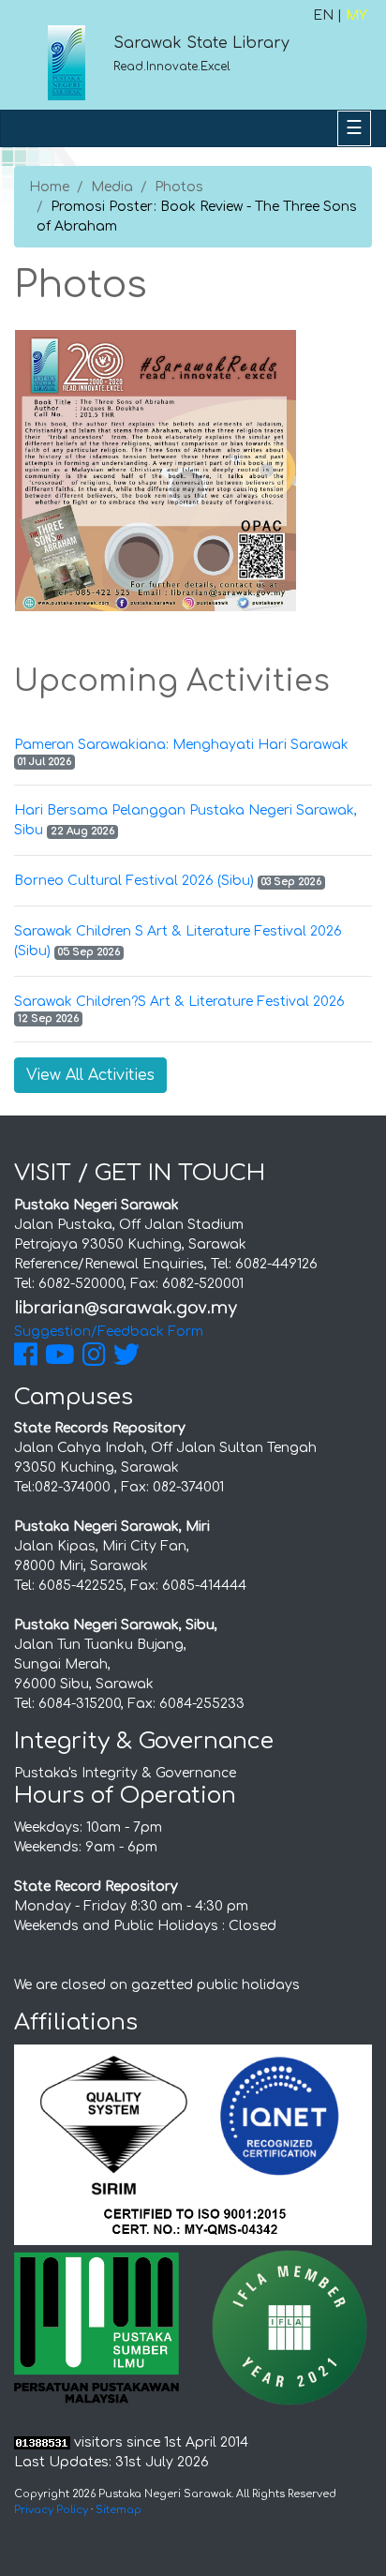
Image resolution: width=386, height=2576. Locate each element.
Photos (179, 187)
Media (112, 187)
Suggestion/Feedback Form (109, 1332)
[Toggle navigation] (354, 128)
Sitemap (119, 2510)
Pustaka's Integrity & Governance (125, 1773)
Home (49, 187)
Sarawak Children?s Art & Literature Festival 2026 (179, 1002)
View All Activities (90, 1075)
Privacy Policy (51, 2510)
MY (356, 15)
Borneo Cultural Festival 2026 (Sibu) (134, 881)
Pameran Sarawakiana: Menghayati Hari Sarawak (181, 745)
